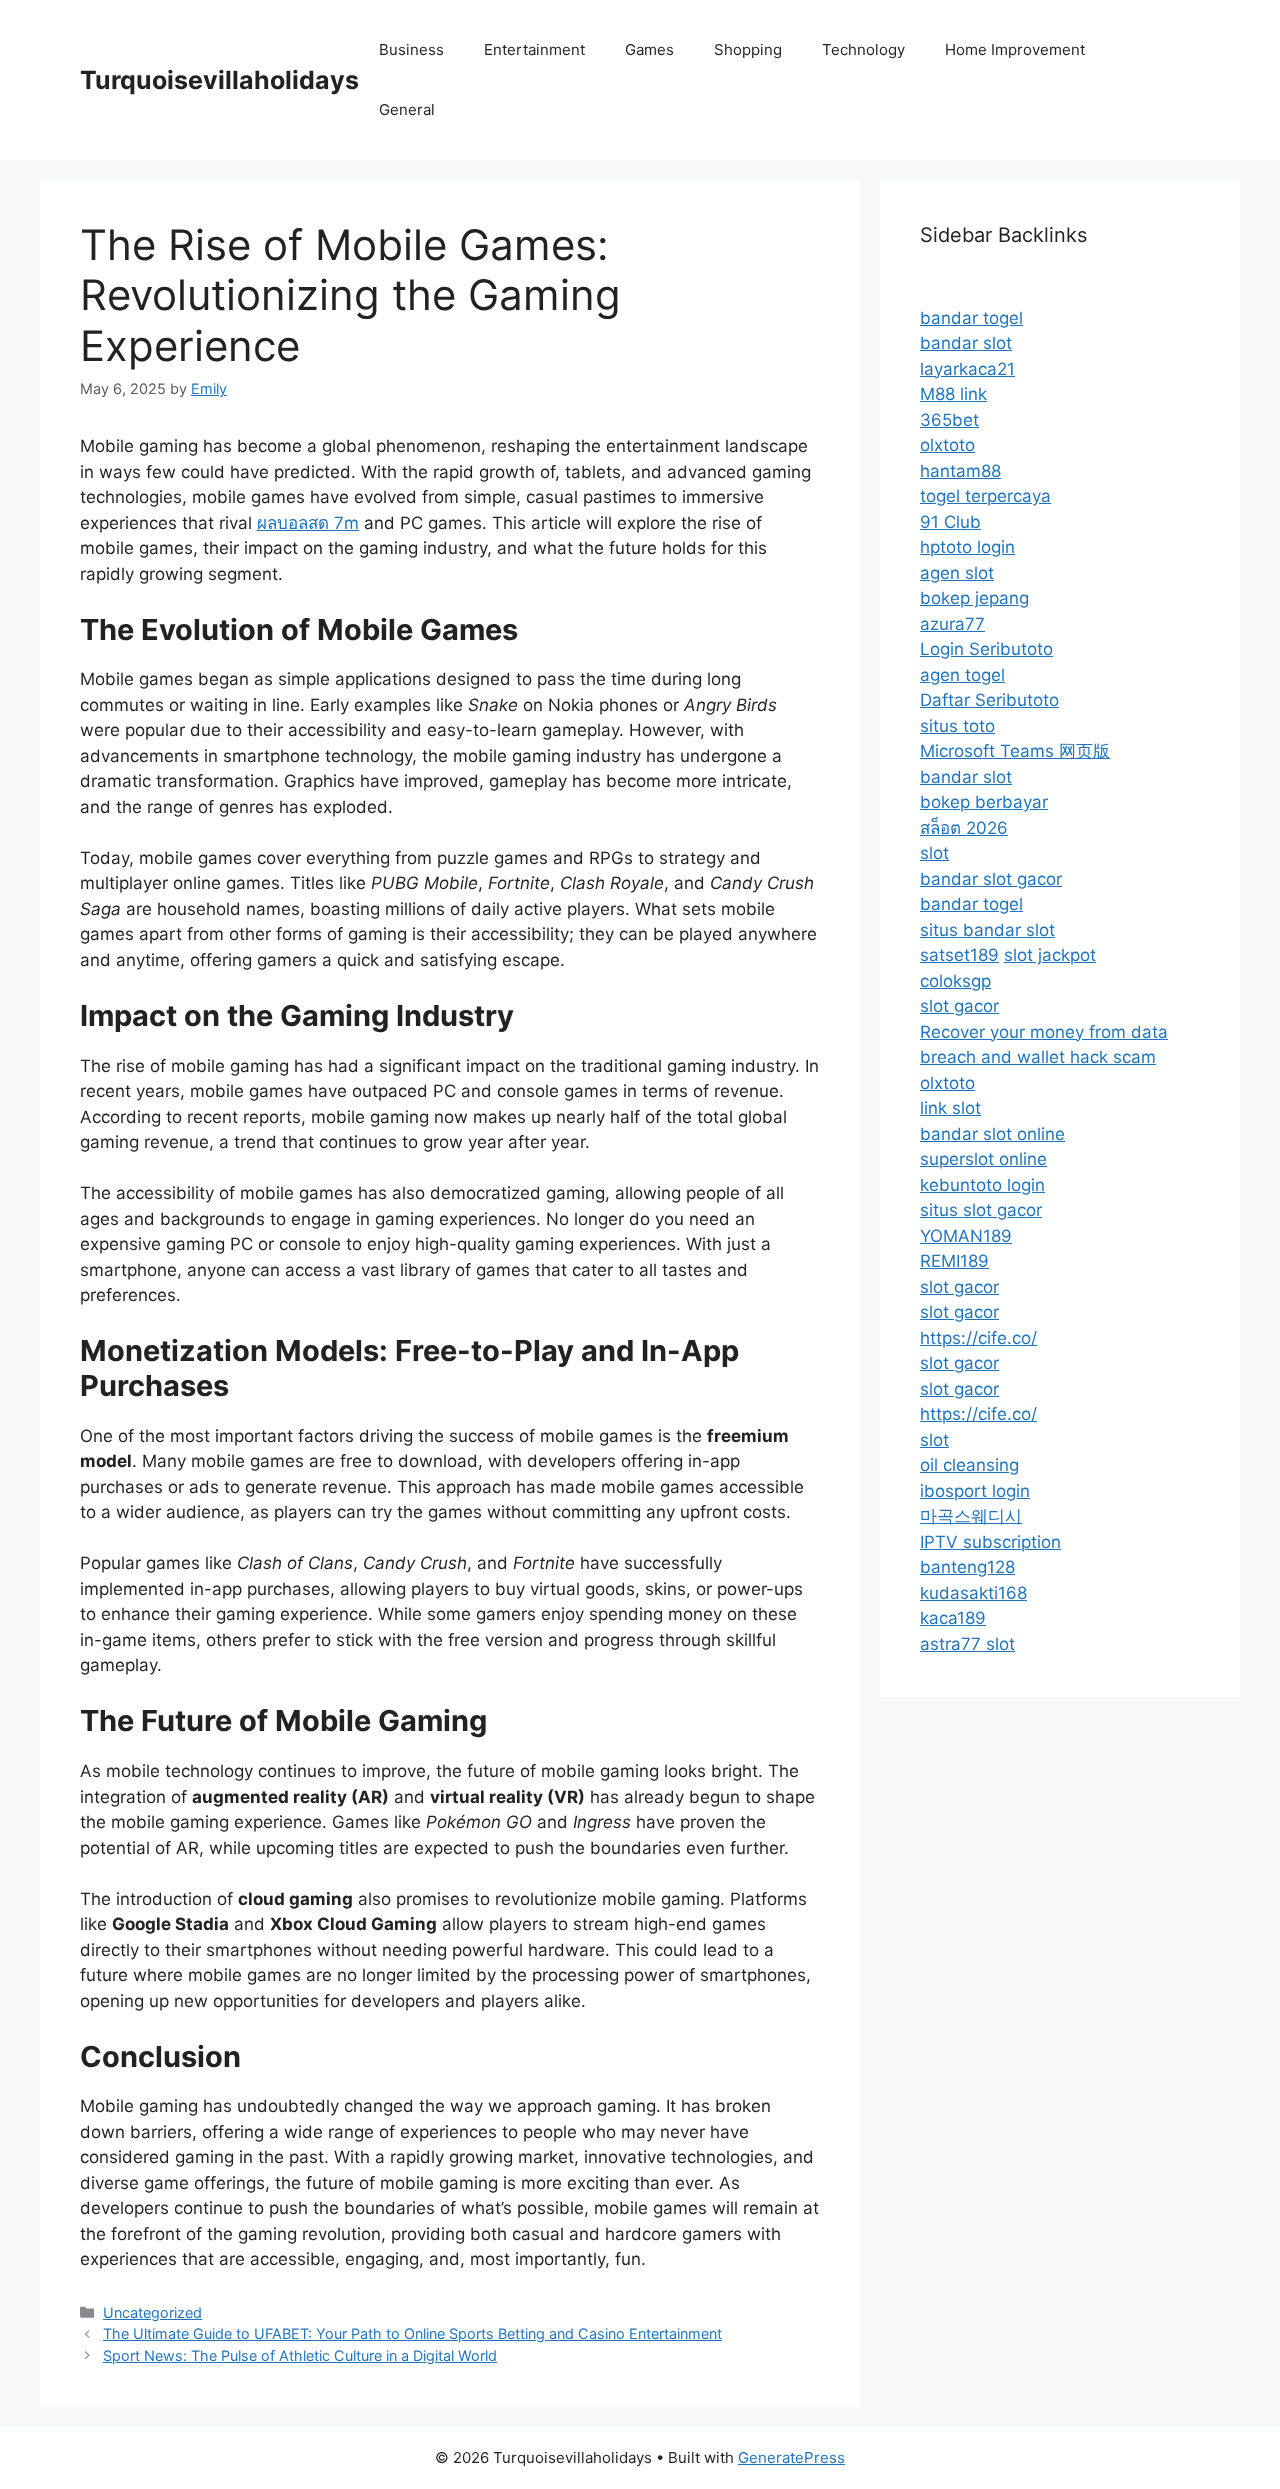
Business (411, 49)
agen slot (957, 573)
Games (649, 49)
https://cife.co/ (978, 1338)
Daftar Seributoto (989, 700)
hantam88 (960, 471)
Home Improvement (1015, 49)
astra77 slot (967, 1644)
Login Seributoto (986, 649)
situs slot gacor (981, 1210)
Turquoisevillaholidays (219, 80)
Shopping (748, 49)
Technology (863, 49)
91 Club (950, 522)
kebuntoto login (982, 1185)
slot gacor (959, 1006)
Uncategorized (152, 2312)
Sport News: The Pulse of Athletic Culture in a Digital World (300, 2355)
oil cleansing (969, 1465)
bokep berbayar (984, 802)
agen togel (962, 675)
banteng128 (967, 1567)
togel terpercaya (985, 496)
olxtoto (947, 445)
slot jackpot (1050, 955)
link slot (950, 1108)
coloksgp (955, 981)
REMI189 (954, 1261)
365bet (949, 420)
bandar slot (966, 343)
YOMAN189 (966, 1236)
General (407, 109)
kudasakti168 (973, 1593)
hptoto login (967, 547)
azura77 (952, 624)
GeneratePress (791, 2457)
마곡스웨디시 (971, 1516)
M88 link (953, 394)
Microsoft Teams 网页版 (1015, 751)
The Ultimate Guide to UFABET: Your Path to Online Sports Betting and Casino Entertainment (412, 2333)
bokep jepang (974, 598)
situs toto (957, 726)
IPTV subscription (990, 1542)
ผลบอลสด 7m (308, 523)
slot (934, 853)
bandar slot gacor (991, 879)
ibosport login (975, 1491)
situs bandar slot (987, 930)
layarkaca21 (967, 369)
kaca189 (953, 1618)
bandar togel (971, 318)
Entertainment (534, 49)
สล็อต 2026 (964, 828)
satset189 (959, 955)
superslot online (983, 1159)
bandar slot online (992, 1134)
